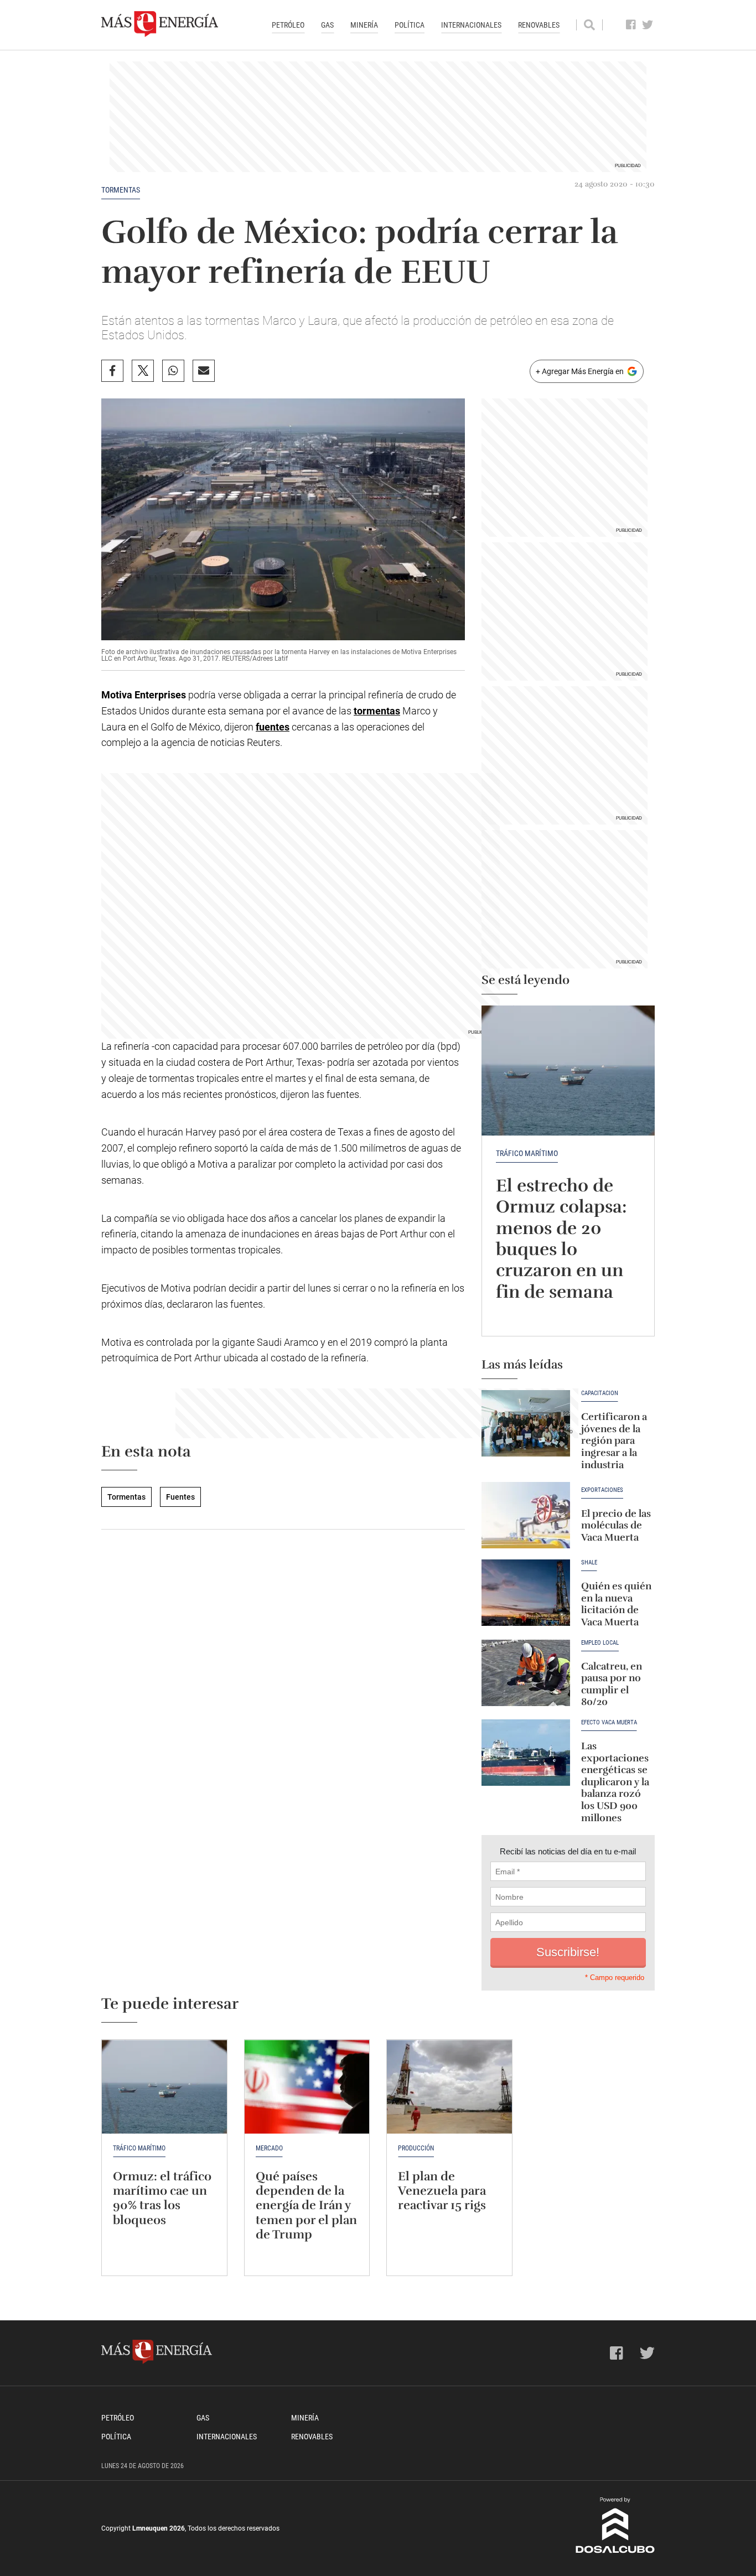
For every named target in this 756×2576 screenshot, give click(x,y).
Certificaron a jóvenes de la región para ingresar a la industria (614, 1440)
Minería (364, 25)
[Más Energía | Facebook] (631, 25)
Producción (416, 2148)
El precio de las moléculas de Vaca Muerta (616, 1525)
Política (410, 25)
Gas (327, 25)
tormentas (377, 711)
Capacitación (600, 1393)
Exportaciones (602, 1490)
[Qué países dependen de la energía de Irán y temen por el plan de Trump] (307, 2087)
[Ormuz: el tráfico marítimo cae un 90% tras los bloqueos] (164, 2087)
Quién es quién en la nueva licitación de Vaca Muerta (616, 1604)
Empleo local (600, 1643)
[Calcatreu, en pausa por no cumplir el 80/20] (526, 1673)
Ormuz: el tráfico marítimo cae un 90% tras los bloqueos (162, 2198)
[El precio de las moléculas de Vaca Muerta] (526, 1515)
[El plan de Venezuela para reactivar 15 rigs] (449, 2087)
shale (589, 1563)
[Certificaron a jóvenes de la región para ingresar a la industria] (526, 1423)
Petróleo (288, 25)
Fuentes (180, 1497)
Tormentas (121, 190)
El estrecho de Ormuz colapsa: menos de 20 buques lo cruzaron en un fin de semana (561, 1239)
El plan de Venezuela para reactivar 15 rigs (442, 2191)
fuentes (273, 727)
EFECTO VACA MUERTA (609, 1723)
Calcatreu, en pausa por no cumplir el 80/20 (612, 1684)
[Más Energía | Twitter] (648, 25)
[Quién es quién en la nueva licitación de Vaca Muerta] (526, 1593)
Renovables (539, 25)
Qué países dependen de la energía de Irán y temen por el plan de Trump (306, 2206)
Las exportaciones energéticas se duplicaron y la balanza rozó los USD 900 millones (615, 1782)
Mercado (269, 2148)
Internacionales (471, 25)
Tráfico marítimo (527, 1153)
